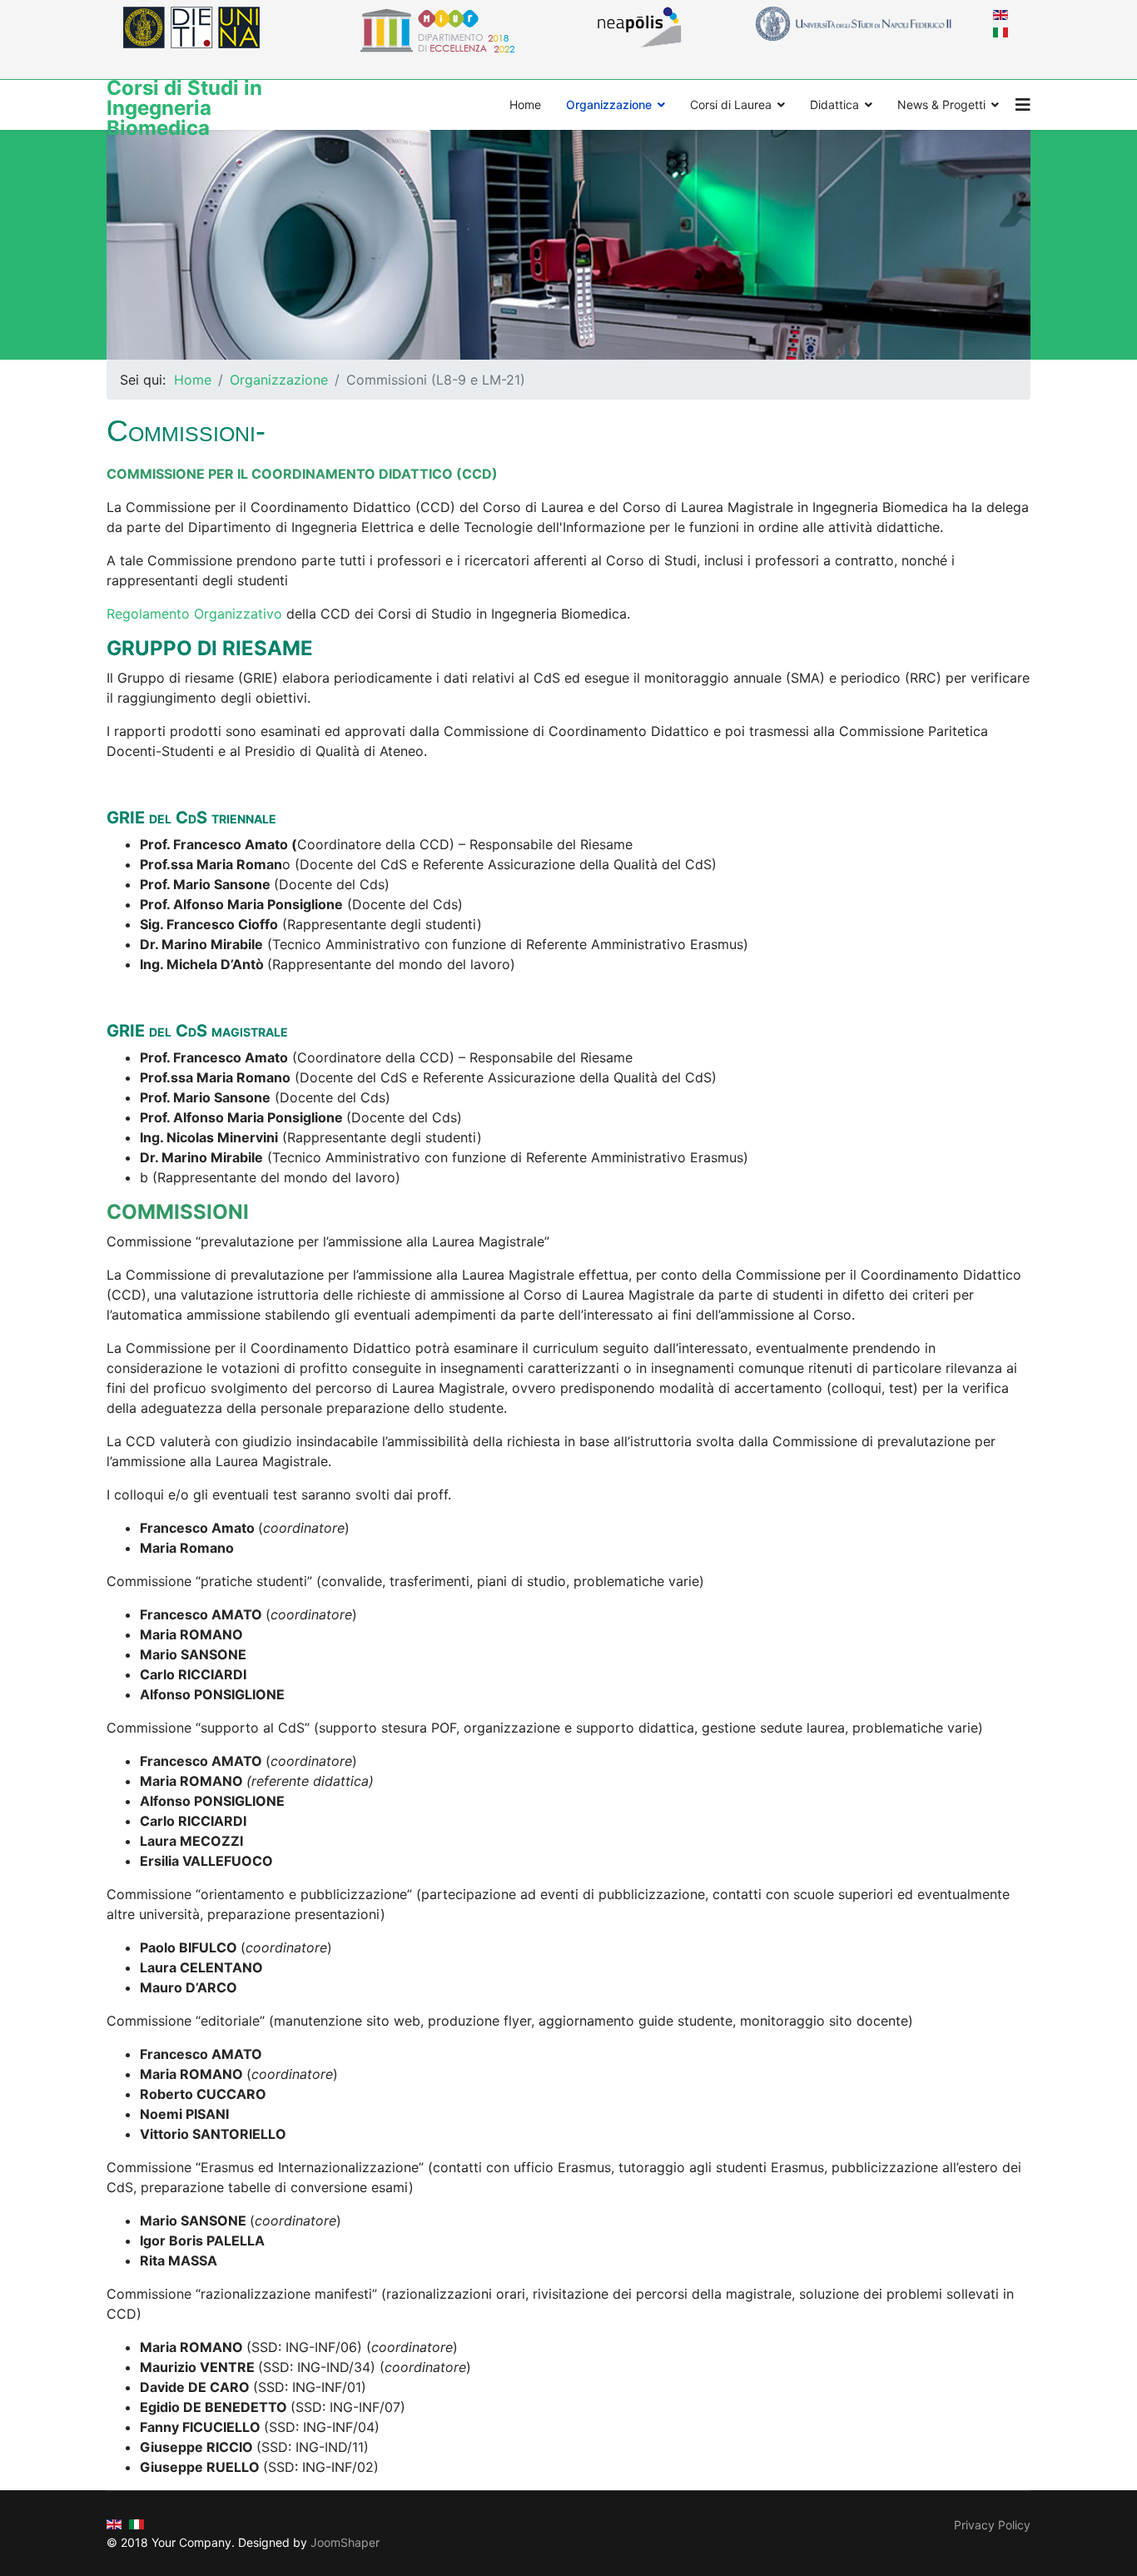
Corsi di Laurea (731, 104)
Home (525, 104)
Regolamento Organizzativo (194, 614)
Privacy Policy (992, 2525)
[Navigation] (1023, 105)
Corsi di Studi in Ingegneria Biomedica (184, 108)
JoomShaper (345, 2542)
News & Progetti (941, 104)
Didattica (834, 104)
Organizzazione (609, 104)
